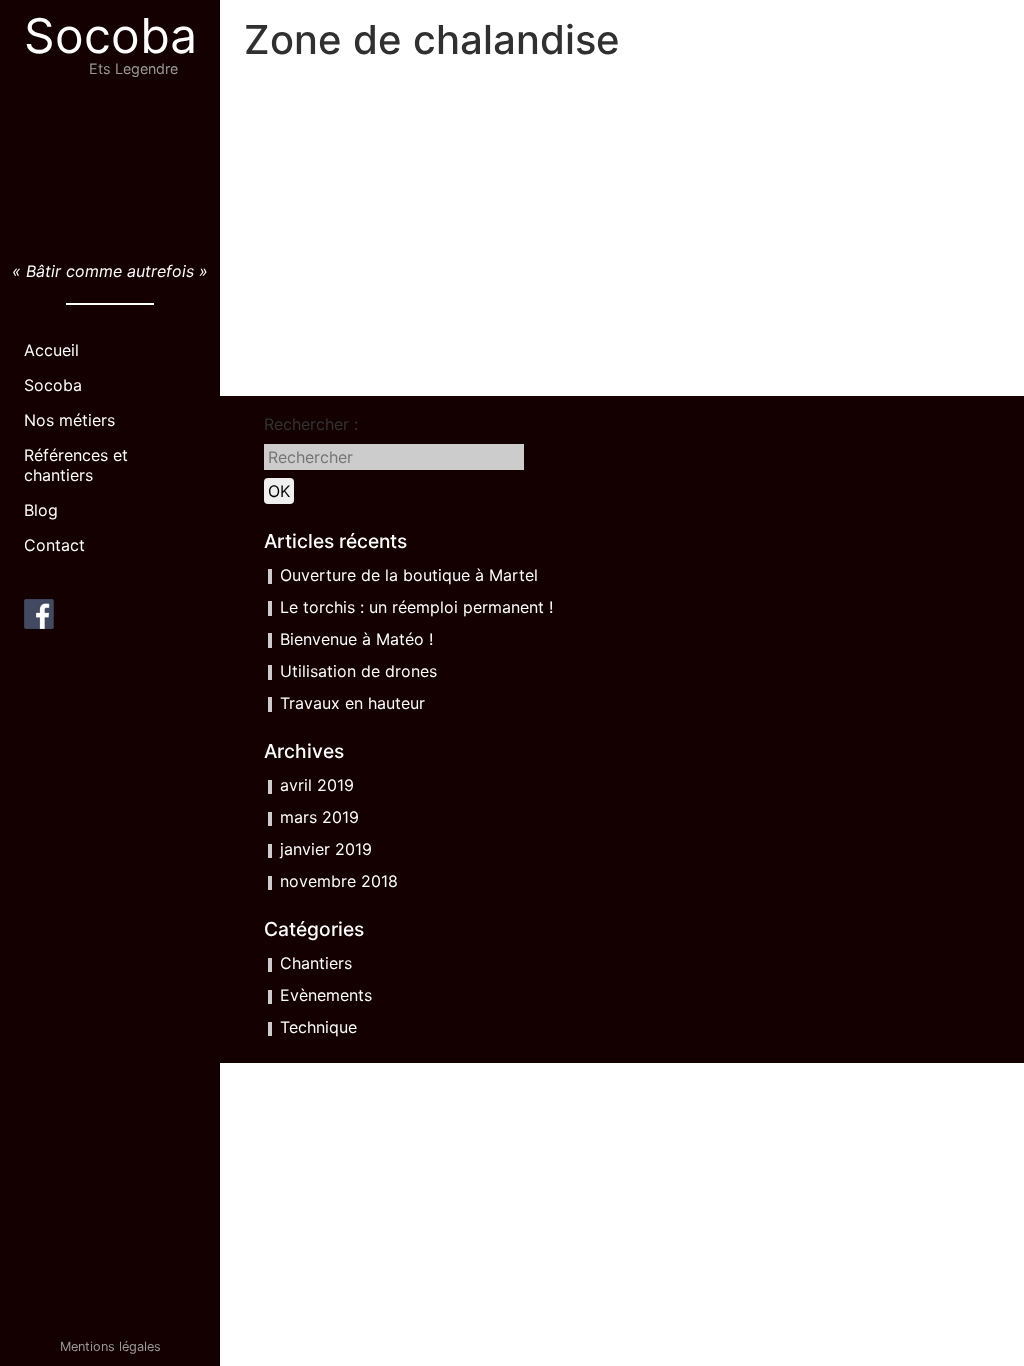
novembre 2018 (339, 881)
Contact (54, 545)
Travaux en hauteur (352, 703)
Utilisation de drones (358, 671)
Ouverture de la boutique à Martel (409, 575)
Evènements (326, 995)
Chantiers (316, 963)
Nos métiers (69, 420)
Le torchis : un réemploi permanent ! (416, 607)
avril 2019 (317, 785)
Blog (41, 510)
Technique (318, 1027)
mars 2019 (319, 817)
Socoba (110, 35)
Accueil (51, 350)
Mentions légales (110, 1346)
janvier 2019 (326, 849)
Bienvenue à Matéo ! (356, 639)
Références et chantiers (76, 464)
